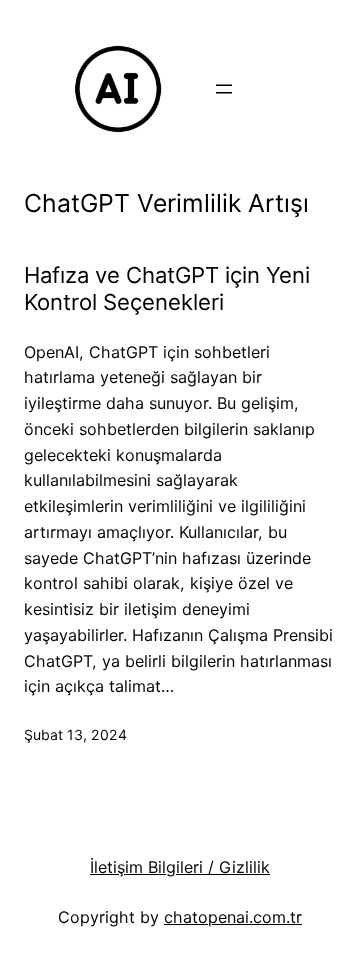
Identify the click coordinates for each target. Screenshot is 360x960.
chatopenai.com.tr (233, 917)
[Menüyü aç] (224, 89)
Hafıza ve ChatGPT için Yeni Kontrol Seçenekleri (167, 288)
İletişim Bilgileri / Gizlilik (180, 867)
